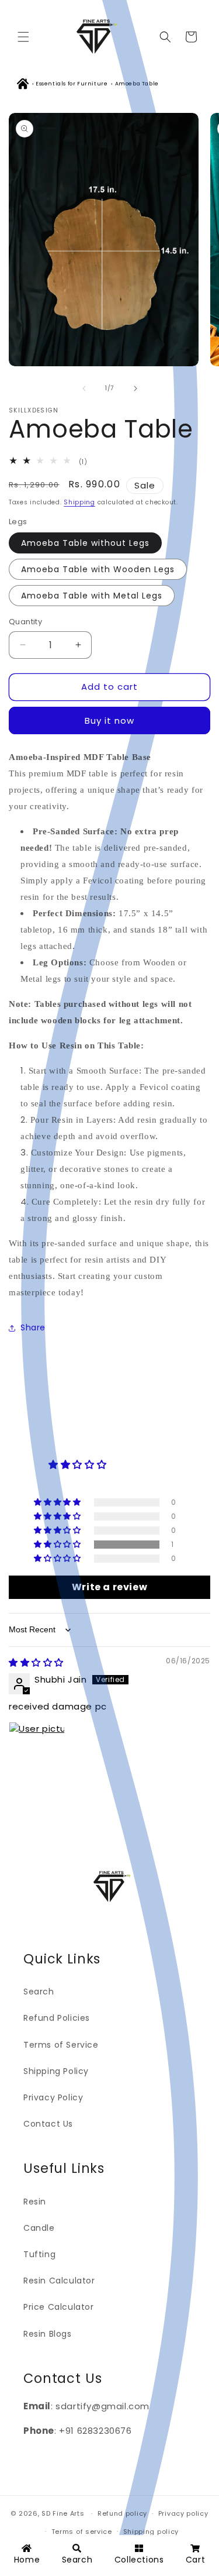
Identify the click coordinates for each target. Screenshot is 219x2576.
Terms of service (82, 2532)
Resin (35, 2202)
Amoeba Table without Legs (85, 543)
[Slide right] (135, 388)
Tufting (39, 2254)
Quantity (25, 622)
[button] (23, 37)
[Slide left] (84, 388)
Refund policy (122, 2513)
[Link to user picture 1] (37, 1750)
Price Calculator (59, 2307)
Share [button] (33, 1327)
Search (39, 1992)
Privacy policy (183, 2513)
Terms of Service (61, 2045)
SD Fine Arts (63, 2513)
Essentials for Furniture (72, 84)
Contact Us (48, 2124)
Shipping (79, 502)
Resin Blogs (48, 2334)
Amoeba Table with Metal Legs (92, 596)
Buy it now (109, 720)
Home (27, 2560)
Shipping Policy (56, 2071)
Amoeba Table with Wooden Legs (98, 569)
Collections (139, 2560)
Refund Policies (57, 2018)
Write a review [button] (109, 1587)
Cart (195, 2560)
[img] (36, 1662)
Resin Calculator (59, 2281)
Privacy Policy (53, 2097)
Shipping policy (151, 2532)
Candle (39, 2228)
